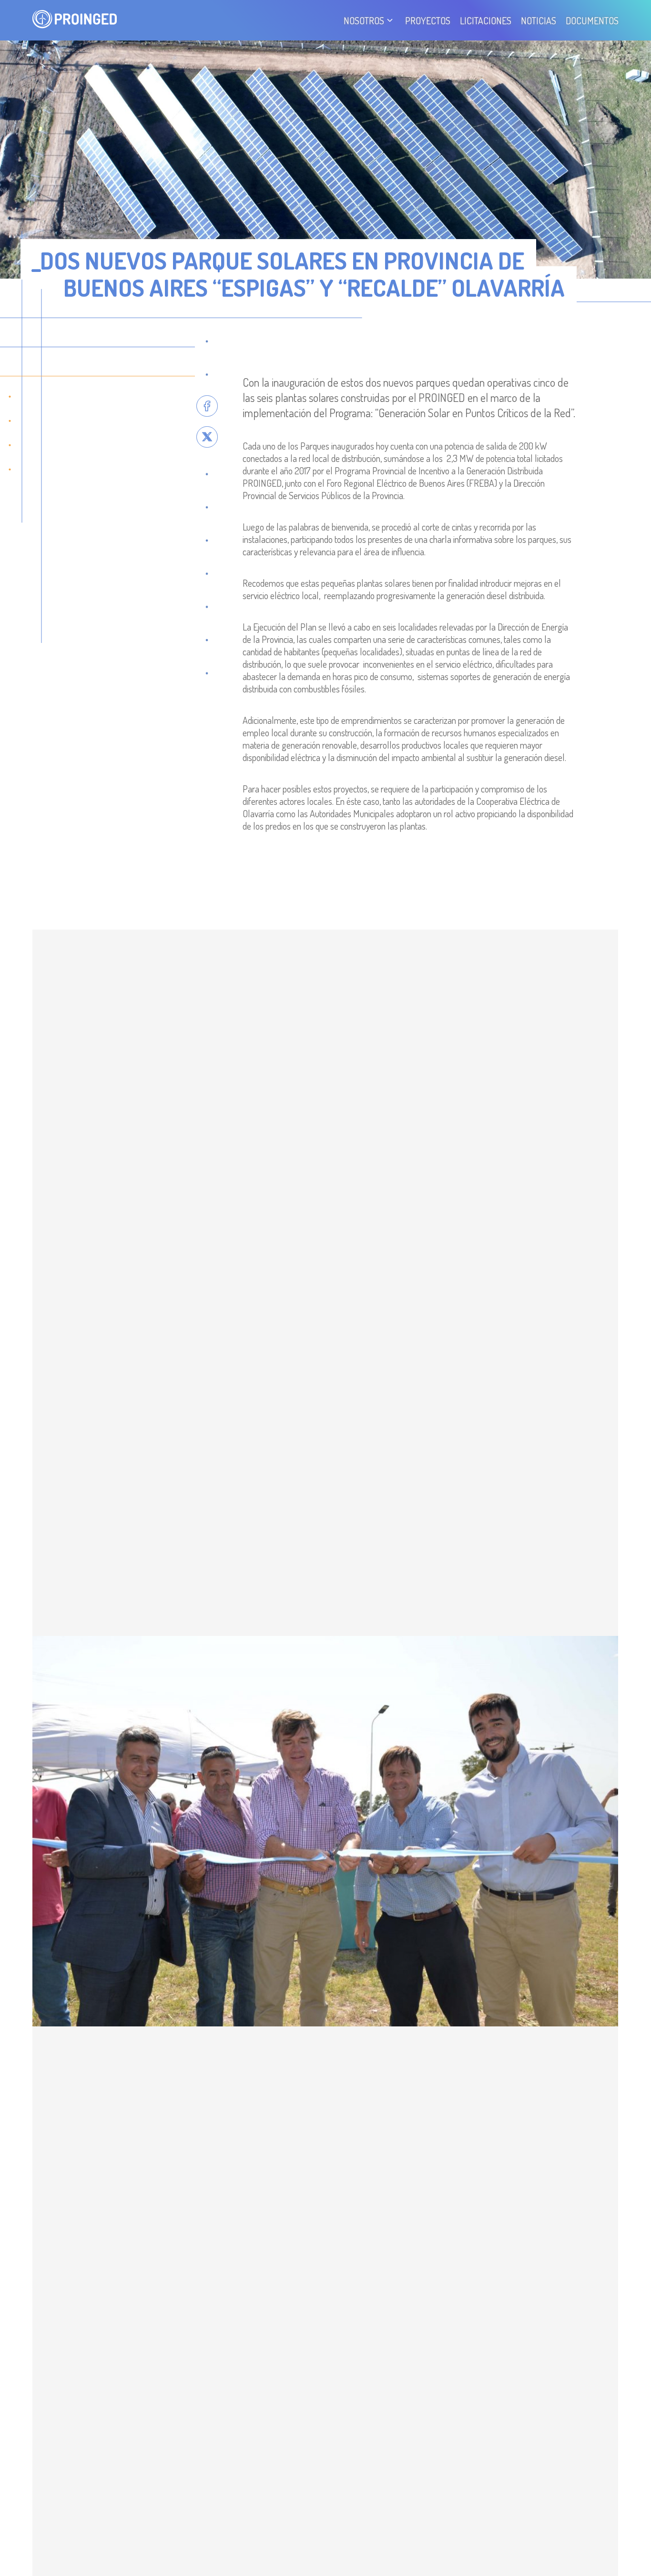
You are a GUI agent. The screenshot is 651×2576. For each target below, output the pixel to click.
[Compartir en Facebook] (207, 406)
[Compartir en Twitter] (207, 437)
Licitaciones (486, 20)
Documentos (592, 20)
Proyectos (428, 20)
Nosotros (364, 20)
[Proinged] (75, 20)
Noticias (539, 20)
